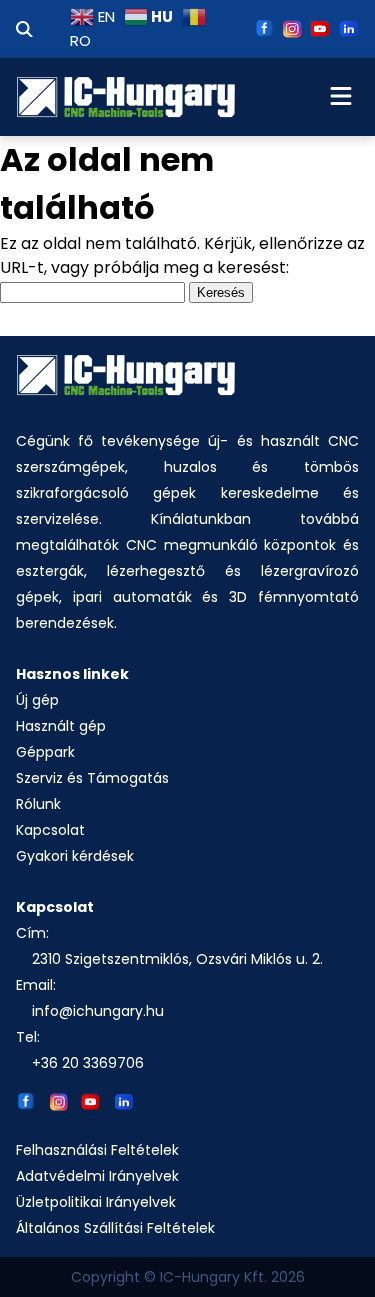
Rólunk (38, 804)
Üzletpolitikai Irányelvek (96, 1202)
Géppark (45, 752)
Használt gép (61, 726)
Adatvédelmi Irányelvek (97, 1176)
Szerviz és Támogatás (92, 778)
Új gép (37, 700)
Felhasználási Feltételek (97, 1150)
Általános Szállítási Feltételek (115, 1228)
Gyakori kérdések (75, 856)
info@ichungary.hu (98, 1011)
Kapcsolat (50, 830)
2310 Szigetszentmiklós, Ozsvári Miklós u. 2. (177, 959)
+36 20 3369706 (88, 1063)
